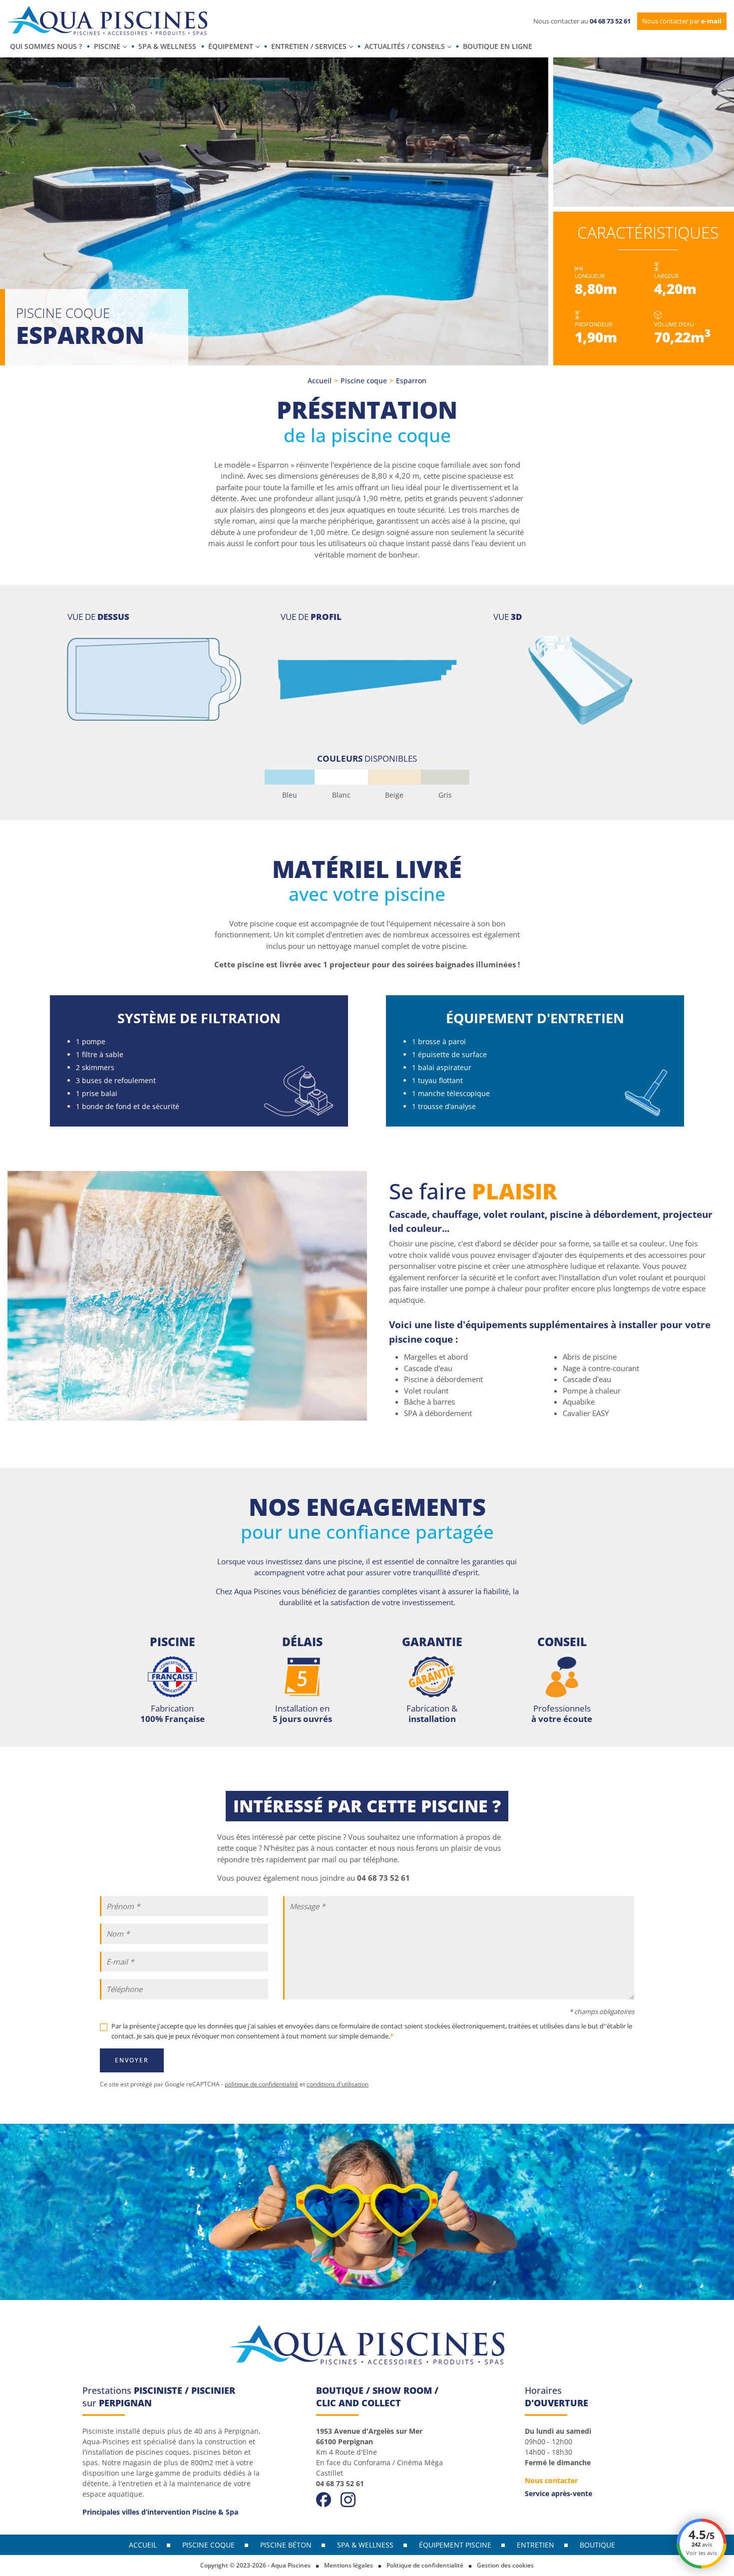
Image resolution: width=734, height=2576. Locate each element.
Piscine (107, 46)
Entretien (536, 2545)
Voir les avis (702, 2553)
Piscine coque (364, 381)
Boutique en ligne (498, 46)
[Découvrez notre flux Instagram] (348, 2499)
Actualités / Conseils (405, 46)
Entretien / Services (309, 46)
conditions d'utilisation (338, 2084)
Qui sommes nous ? (46, 46)
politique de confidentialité (261, 2084)
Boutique (597, 2545)
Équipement (231, 46)
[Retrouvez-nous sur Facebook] (324, 2499)
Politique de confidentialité (425, 2565)
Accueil (320, 381)
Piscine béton (286, 2545)
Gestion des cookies (505, 2565)
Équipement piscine (455, 2545)
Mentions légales (349, 2565)
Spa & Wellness (167, 46)
